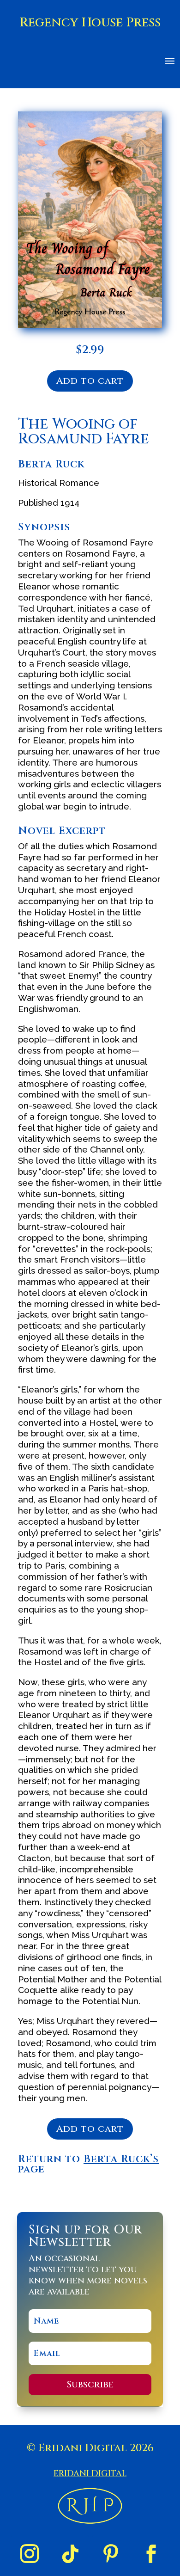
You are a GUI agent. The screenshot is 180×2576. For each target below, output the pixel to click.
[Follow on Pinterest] (111, 2554)
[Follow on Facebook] (151, 2554)
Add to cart (90, 381)
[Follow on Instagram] (30, 2554)
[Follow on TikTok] (70, 2554)
